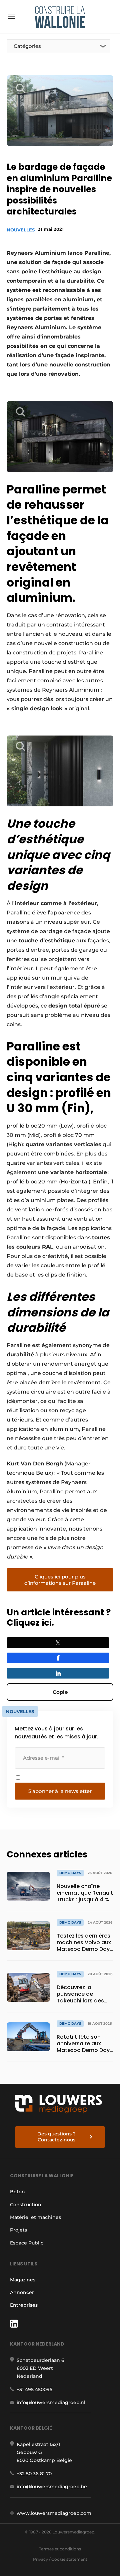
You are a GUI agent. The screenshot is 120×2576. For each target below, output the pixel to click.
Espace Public (27, 2243)
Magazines (23, 2280)
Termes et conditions (60, 2549)
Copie (60, 1692)
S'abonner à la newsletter (60, 1791)
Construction (26, 2205)
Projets (18, 2230)
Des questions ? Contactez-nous (56, 2137)
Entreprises (24, 2305)
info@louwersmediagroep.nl (51, 2402)
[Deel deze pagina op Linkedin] (58, 1673)
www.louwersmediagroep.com (54, 2513)
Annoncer (22, 2292)
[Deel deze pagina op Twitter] (58, 1643)
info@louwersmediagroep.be (52, 2487)
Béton (17, 2192)
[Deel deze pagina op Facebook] (58, 1658)
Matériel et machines (35, 2217)
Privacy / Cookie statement (60, 2559)
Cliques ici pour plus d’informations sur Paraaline (60, 1580)
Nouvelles (21, 230)
